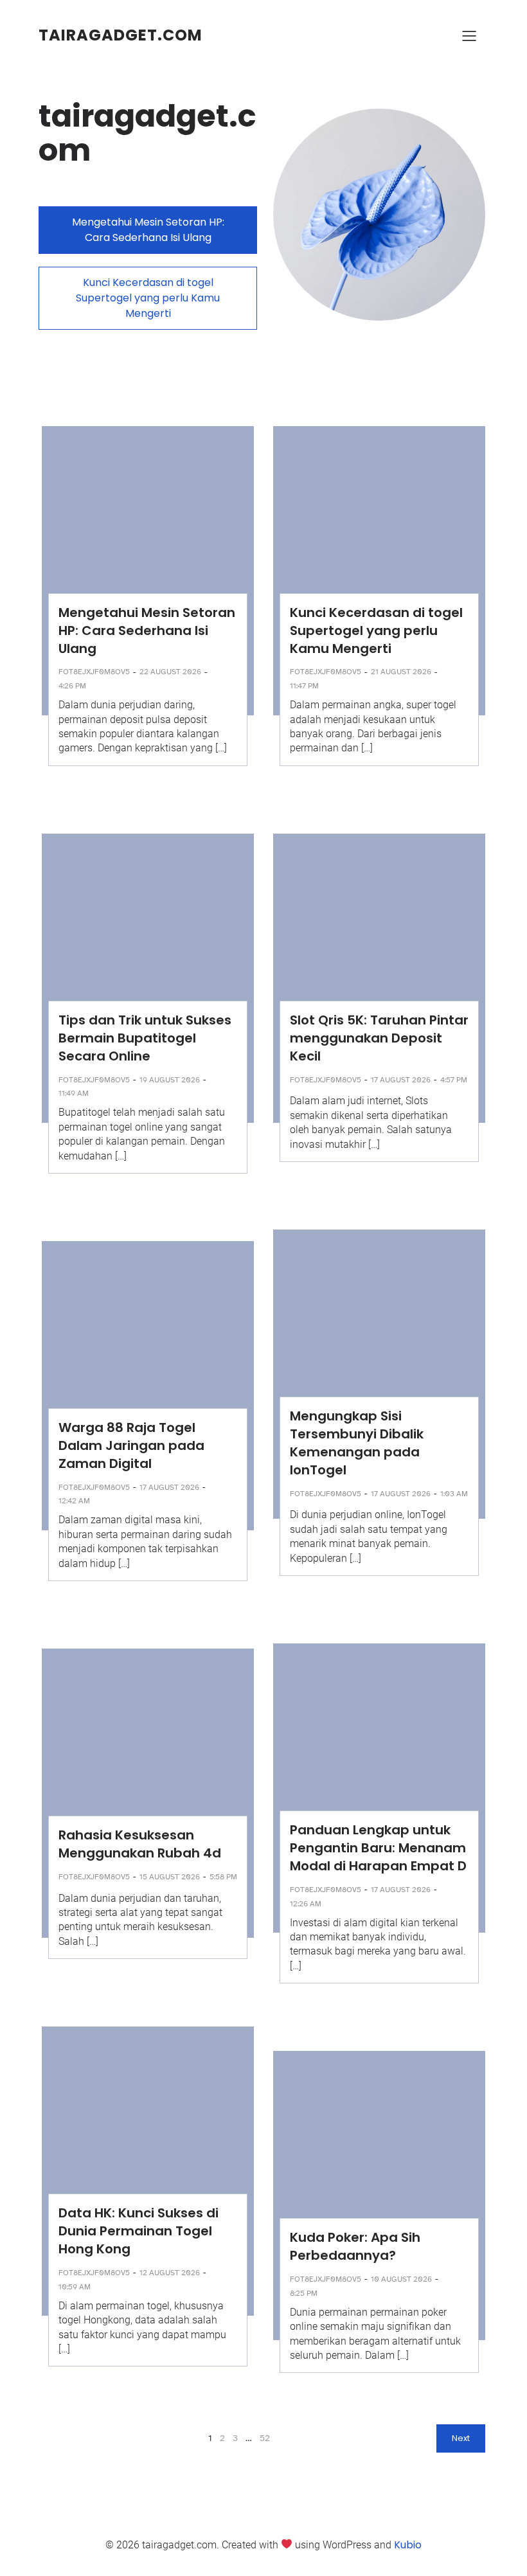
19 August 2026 (170, 1080)
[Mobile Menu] (469, 35)
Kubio (408, 2545)
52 (265, 2438)
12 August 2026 (170, 2273)
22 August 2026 (170, 672)
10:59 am (75, 2287)
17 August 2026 (401, 1080)
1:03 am (454, 1494)
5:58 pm (223, 1877)
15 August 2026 (170, 1877)
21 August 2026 (401, 672)
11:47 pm (304, 686)
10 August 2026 (401, 2279)
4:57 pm (454, 1080)
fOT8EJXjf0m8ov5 (94, 672)
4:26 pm (72, 686)
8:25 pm (304, 2293)
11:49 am (74, 1093)
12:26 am (306, 1904)
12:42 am (74, 1501)
